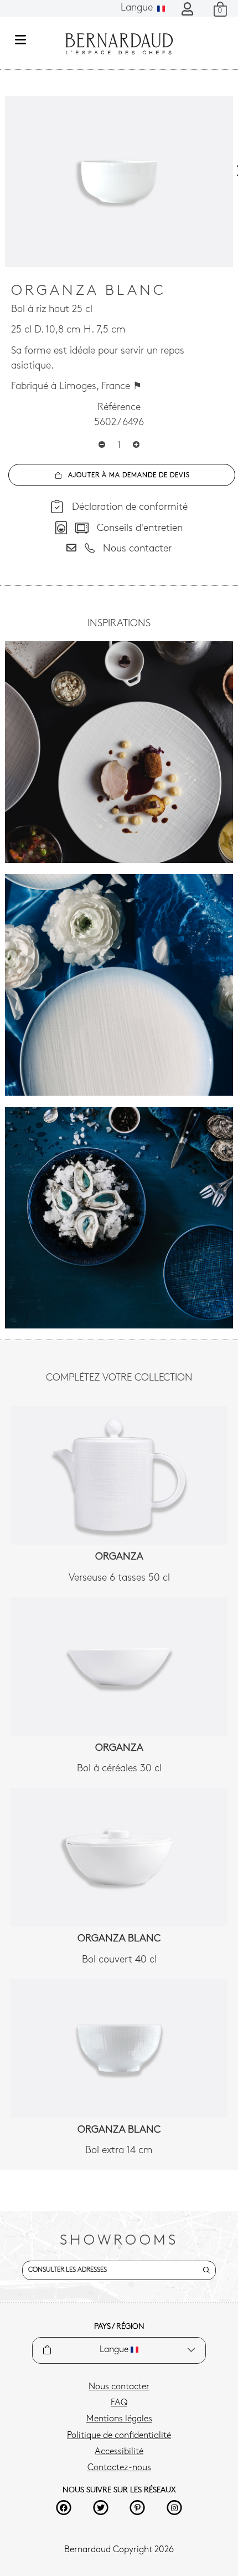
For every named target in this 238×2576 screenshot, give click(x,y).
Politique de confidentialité (119, 2436)
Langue (138, 8)
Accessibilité (119, 2452)
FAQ (119, 2403)
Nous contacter (119, 2387)
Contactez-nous (119, 2468)
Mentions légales (119, 2419)
